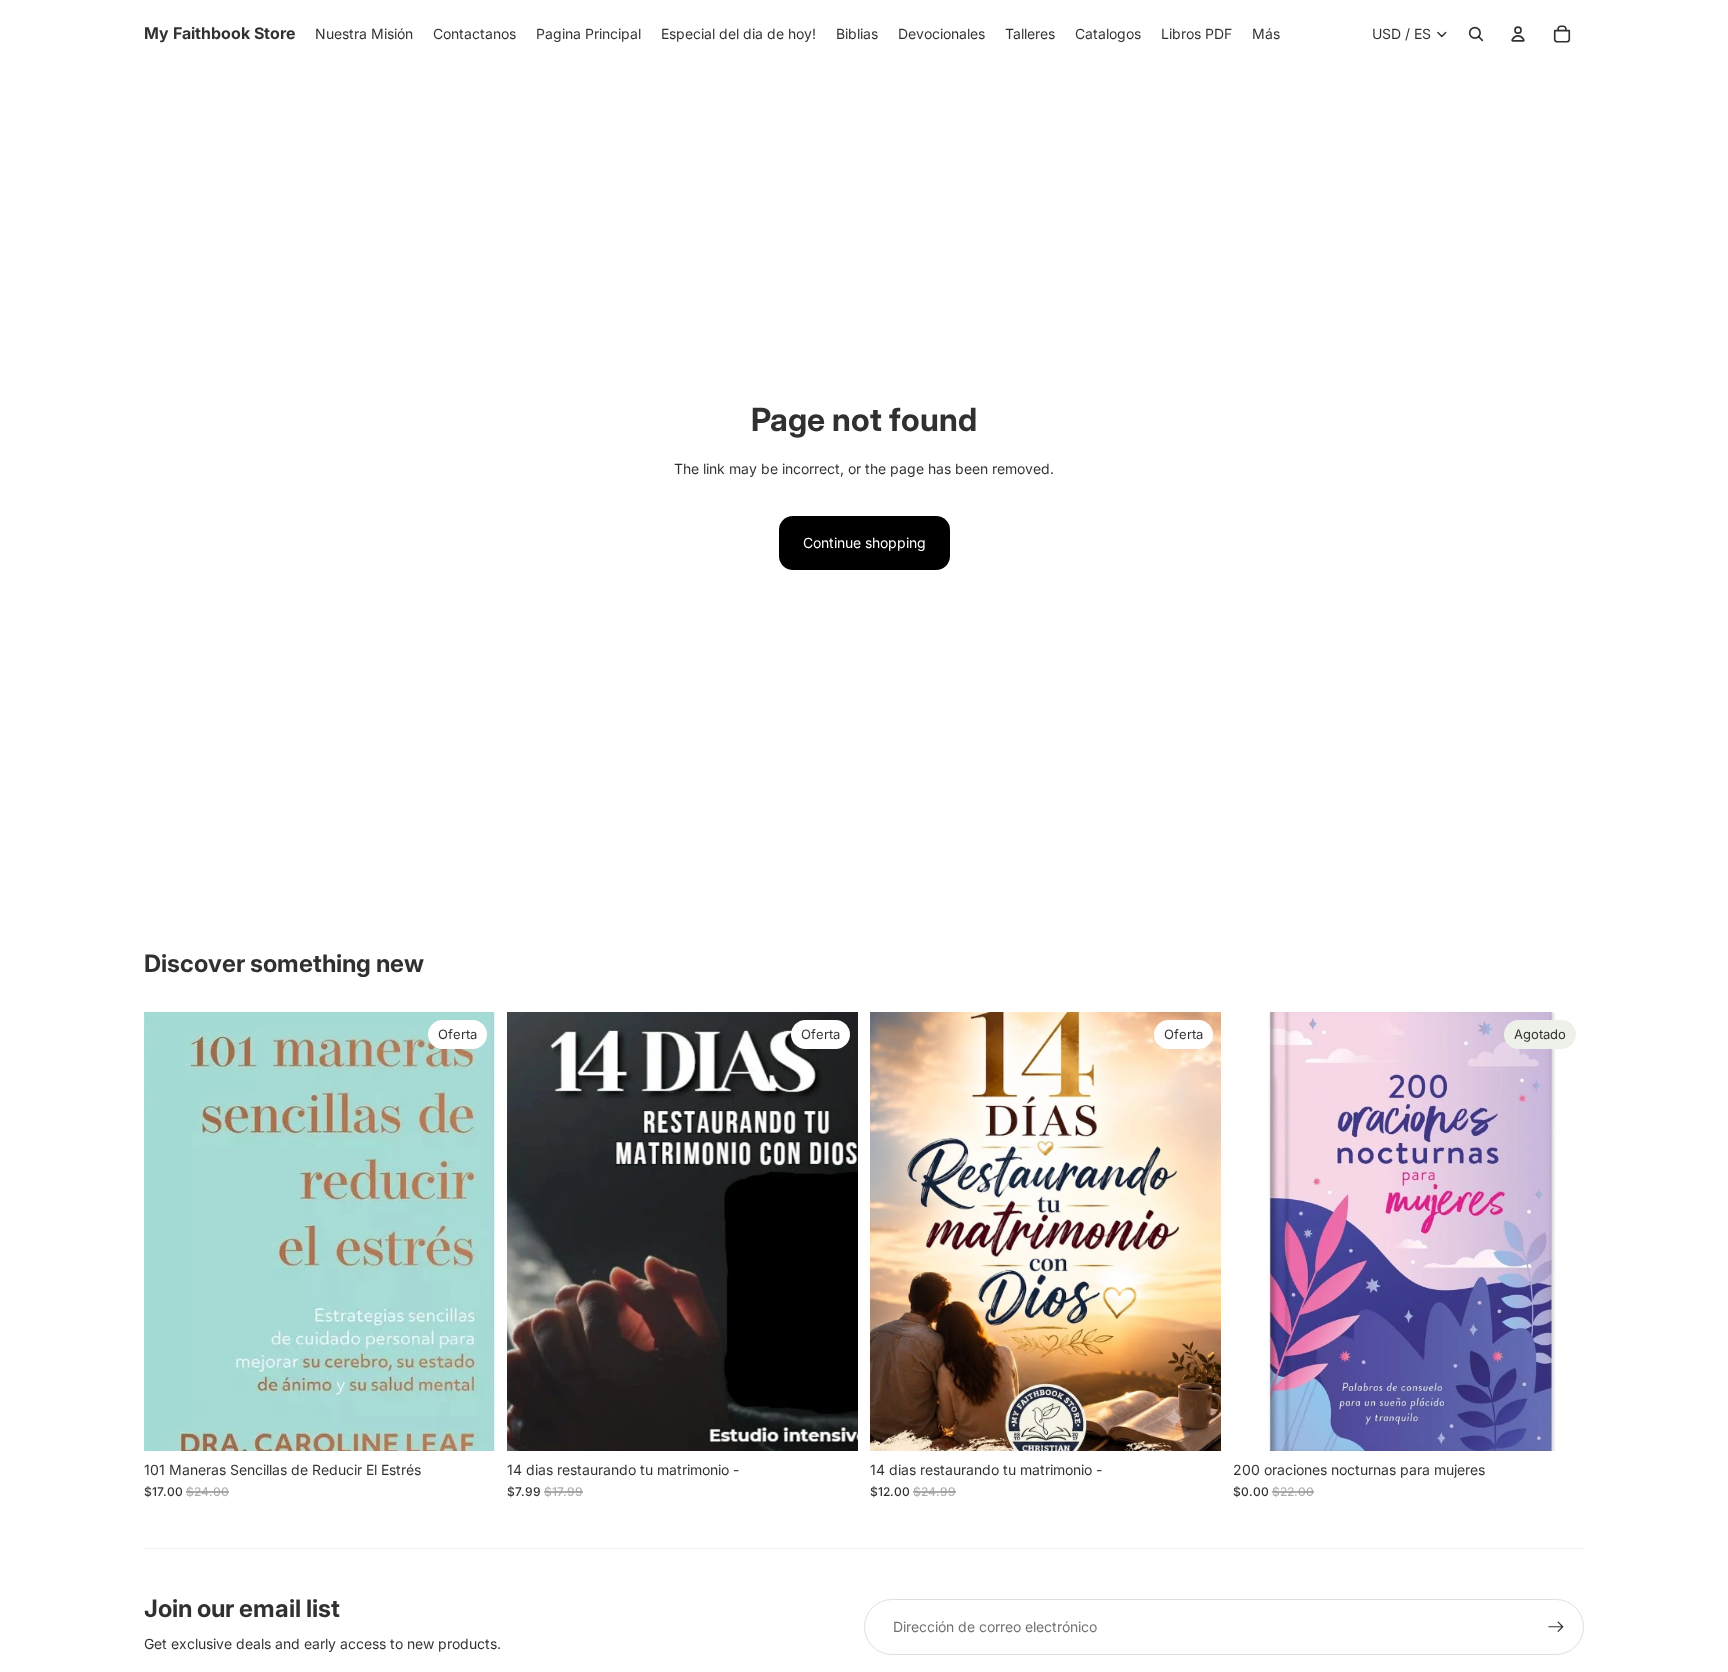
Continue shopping (864, 542)
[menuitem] (1266, 34)
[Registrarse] (1556, 1627)
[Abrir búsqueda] (1476, 34)
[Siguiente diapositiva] (1554, 1232)
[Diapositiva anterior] (1263, 1232)
